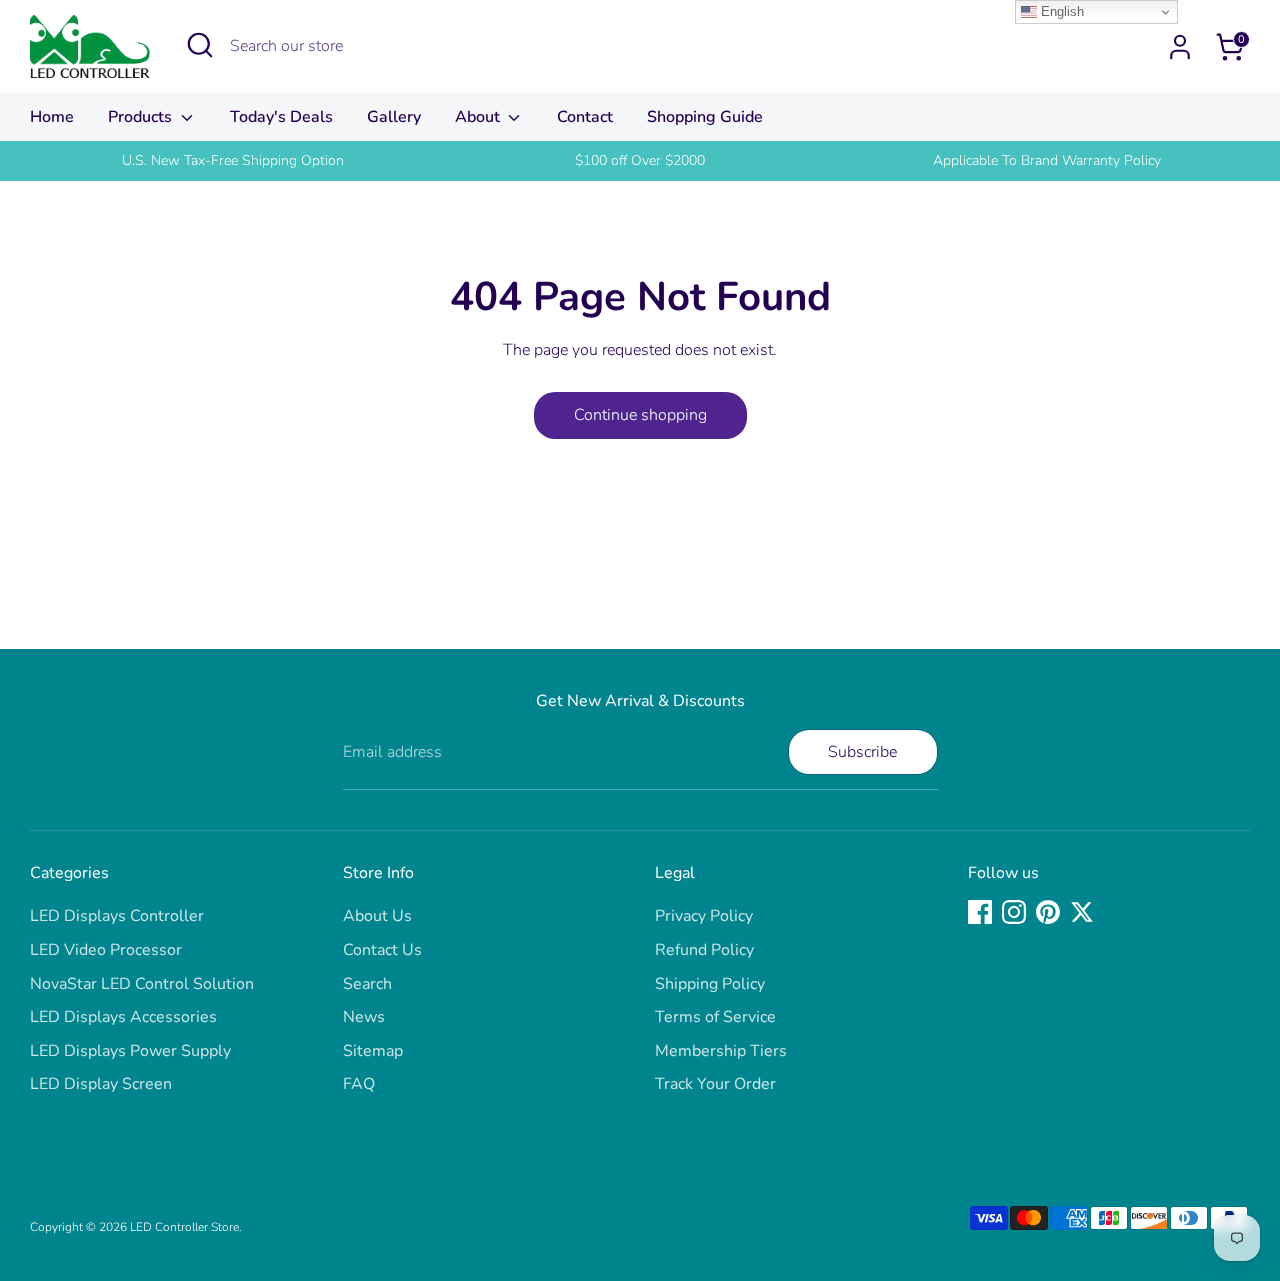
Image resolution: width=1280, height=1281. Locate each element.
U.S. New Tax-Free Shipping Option (233, 160)
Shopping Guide (705, 117)
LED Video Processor (106, 950)
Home (52, 117)
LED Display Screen (101, 1084)
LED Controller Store (184, 1227)
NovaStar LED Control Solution (142, 984)
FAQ (359, 1084)
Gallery (394, 117)
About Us (377, 916)
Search (367, 984)
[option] (233, 161)
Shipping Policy (710, 984)
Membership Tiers (721, 1051)
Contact (585, 117)
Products (142, 117)
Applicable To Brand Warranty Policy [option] (1047, 160)
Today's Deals (281, 117)
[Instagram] (1014, 912)
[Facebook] (980, 912)
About (479, 117)
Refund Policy (704, 950)
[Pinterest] (1048, 912)
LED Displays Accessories (123, 1017)
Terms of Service (715, 1017)
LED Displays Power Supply (130, 1051)
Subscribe (862, 752)
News (364, 1017)
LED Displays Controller (117, 916)
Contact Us (382, 950)
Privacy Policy (704, 916)
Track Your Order (715, 1084)
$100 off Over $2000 (640, 160)
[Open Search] (200, 45)
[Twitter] (1082, 912)
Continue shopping (640, 415)
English (1060, 11)
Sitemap (373, 1051)
